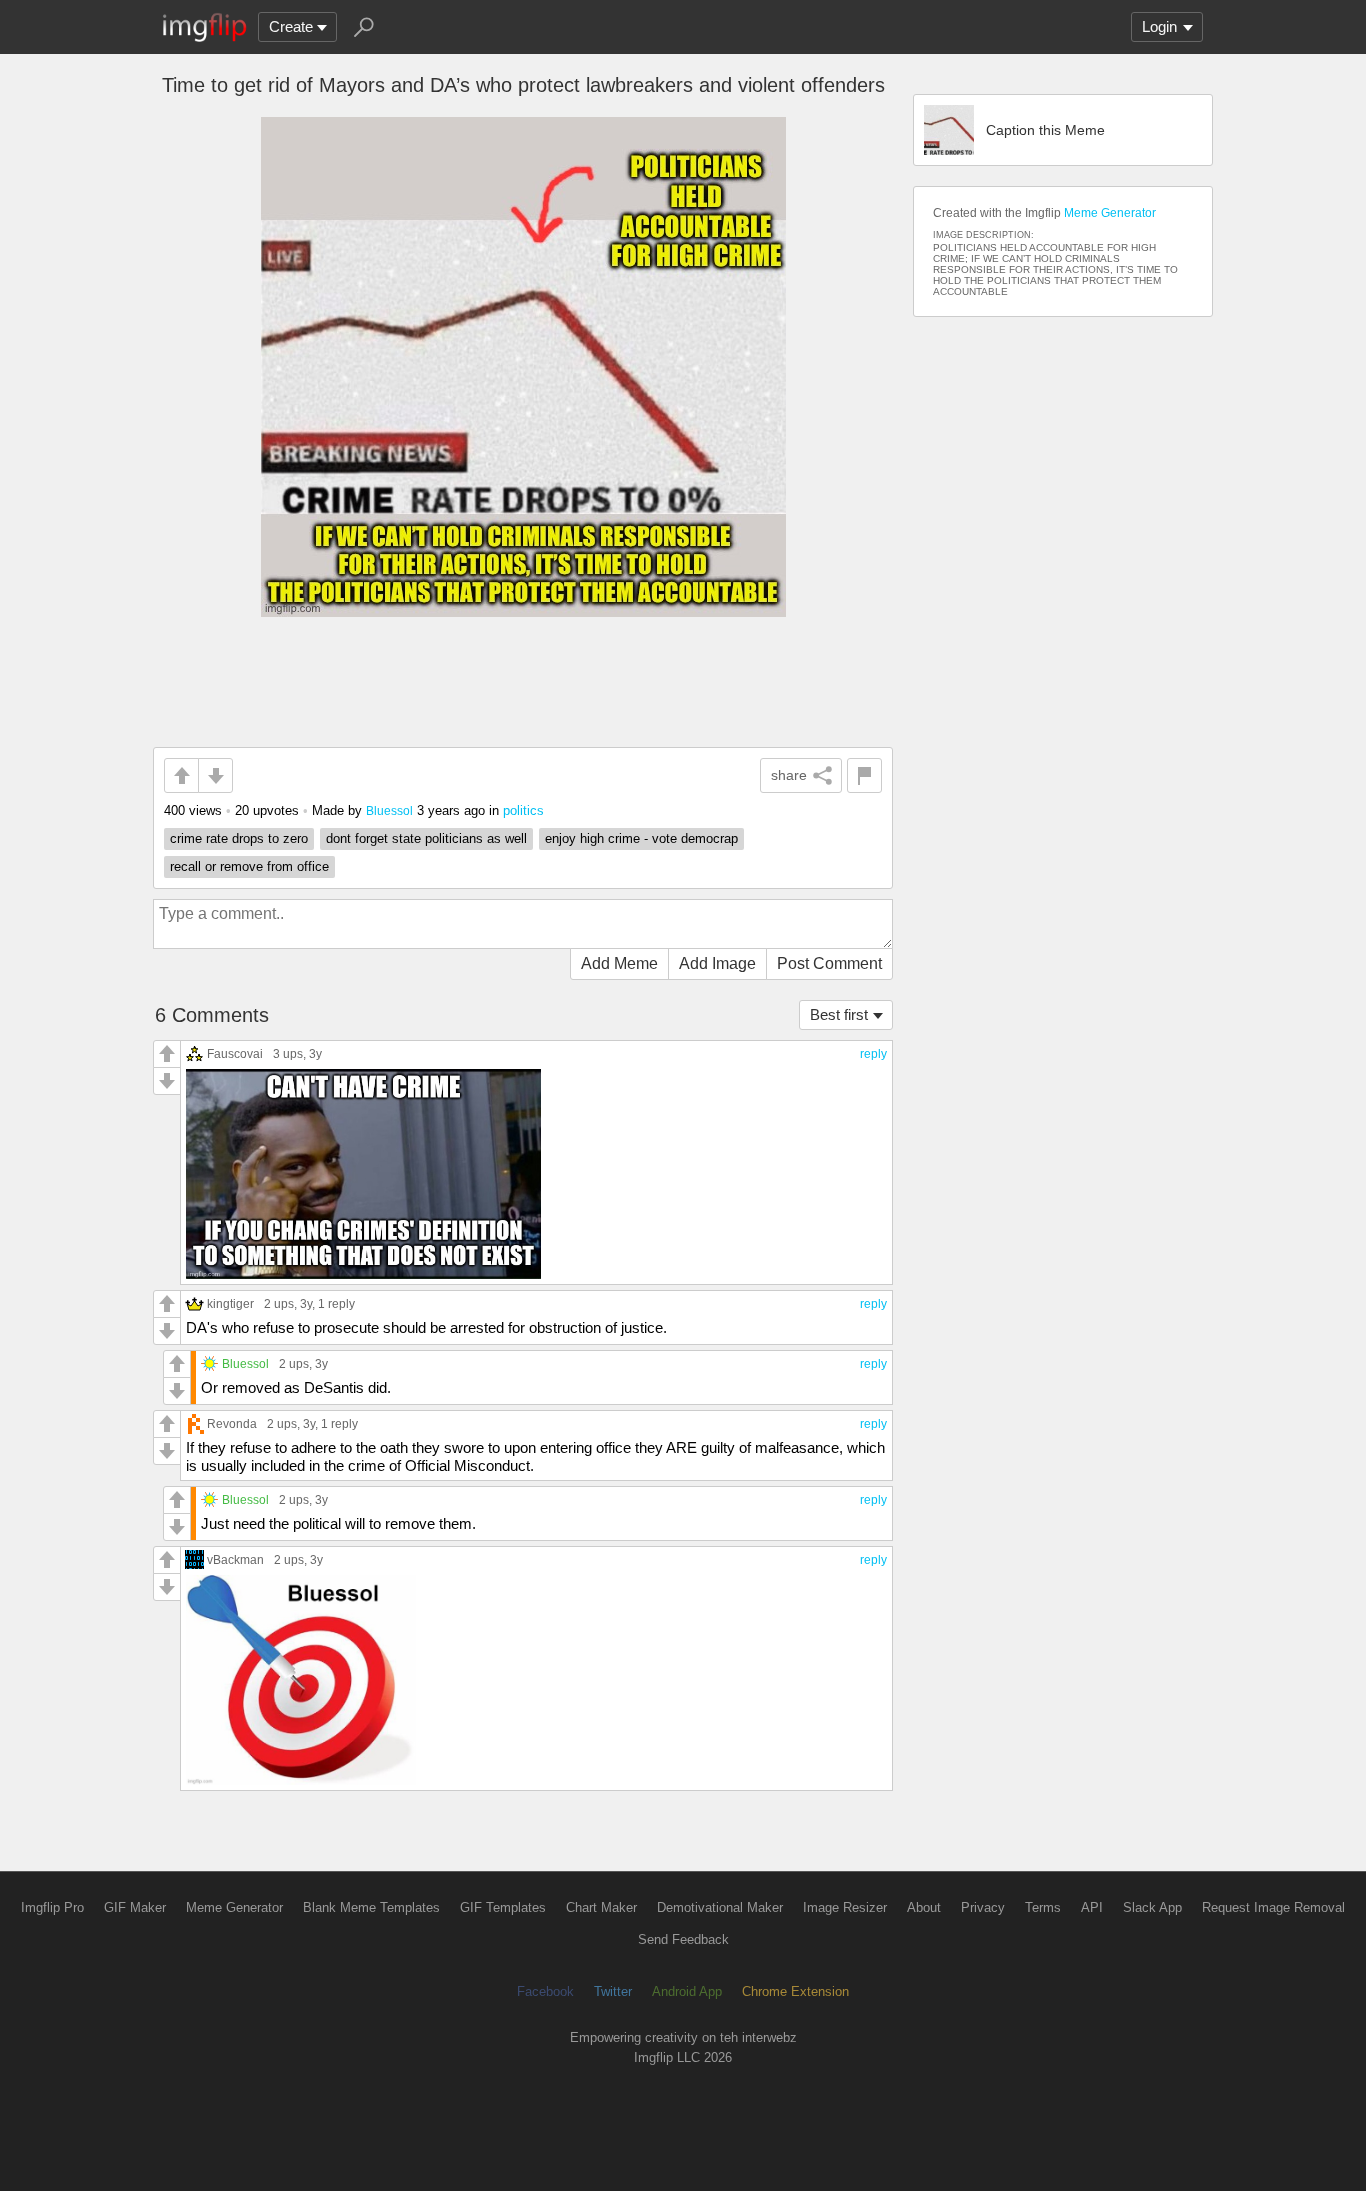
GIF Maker (135, 1907)
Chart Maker (601, 1907)
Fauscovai (235, 1053)
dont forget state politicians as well (426, 838)
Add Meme (619, 963)
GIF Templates (503, 1907)
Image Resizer (845, 1907)
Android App (687, 1991)
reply (873, 1054)
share (789, 775)
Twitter (613, 1991)
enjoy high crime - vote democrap (641, 838)
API (1092, 1907)
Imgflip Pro (52, 1907)
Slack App (1152, 1907)
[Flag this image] (864, 775)
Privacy (983, 1907)
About (924, 1907)
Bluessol (389, 810)
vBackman (235, 1559)
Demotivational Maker (720, 1907)
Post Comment (829, 963)
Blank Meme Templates (371, 1907)
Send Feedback (683, 1939)
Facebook (545, 1991)
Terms (1043, 1907)
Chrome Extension (795, 1991)
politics (523, 810)
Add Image (717, 963)
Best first (839, 1014)
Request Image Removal (1273, 1907)
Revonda (232, 1423)
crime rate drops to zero (239, 838)
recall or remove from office (249, 866)
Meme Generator (1110, 213)
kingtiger (230, 1303)
